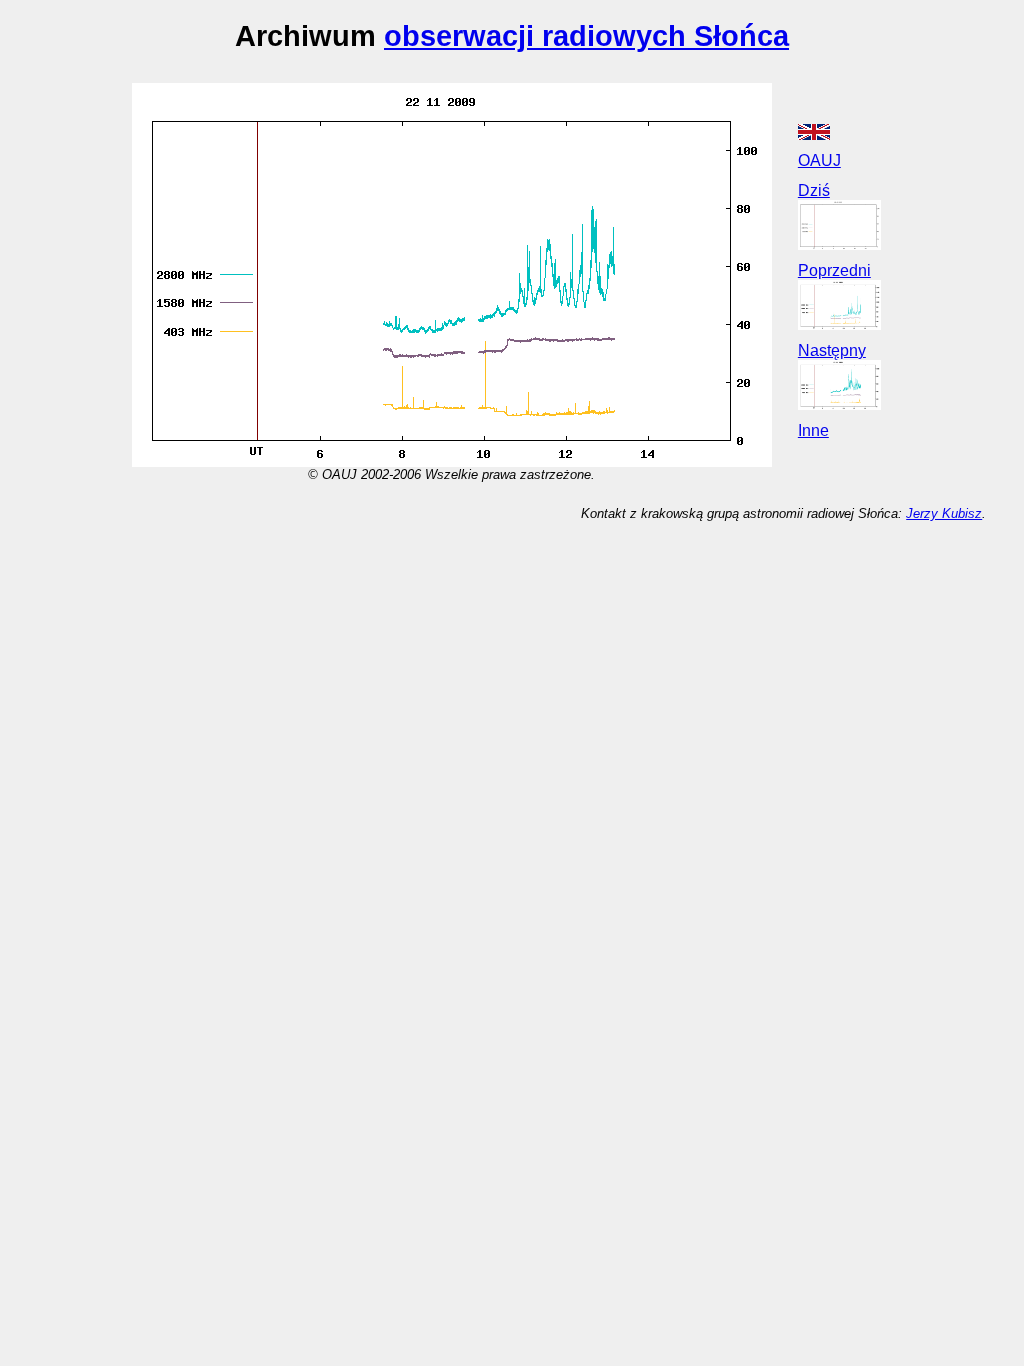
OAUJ (819, 160)
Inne (813, 430)
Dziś (814, 190)
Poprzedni (834, 270)
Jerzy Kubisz (944, 513)
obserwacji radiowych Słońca (586, 35)
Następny (832, 350)
